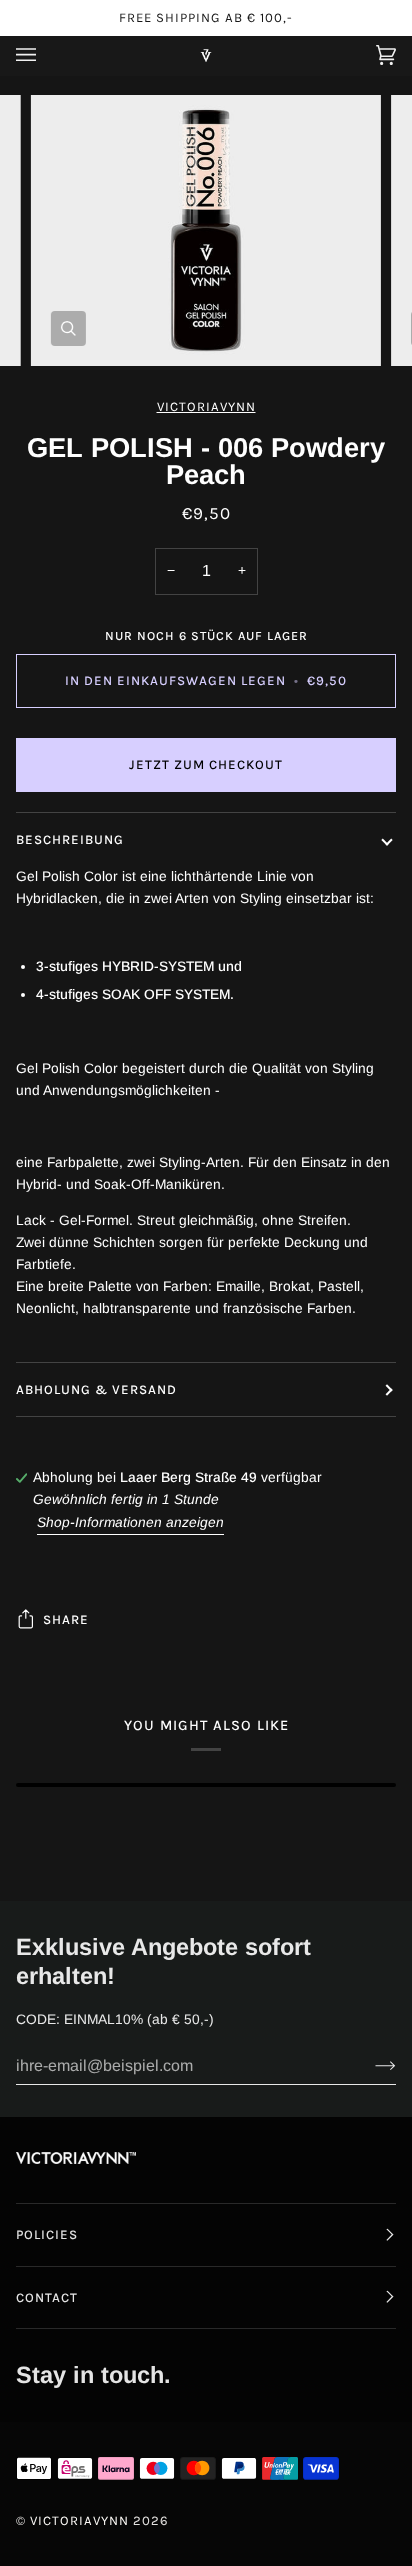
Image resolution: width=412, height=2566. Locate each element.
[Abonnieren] (369, 2066)
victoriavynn (206, 406)
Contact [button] (47, 2297)
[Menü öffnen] (46, 55)
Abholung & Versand (96, 1389)
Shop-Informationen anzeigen (130, 1522)
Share (66, 1619)
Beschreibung (70, 839)
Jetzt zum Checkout (206, 764)
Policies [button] (47, 2234)
